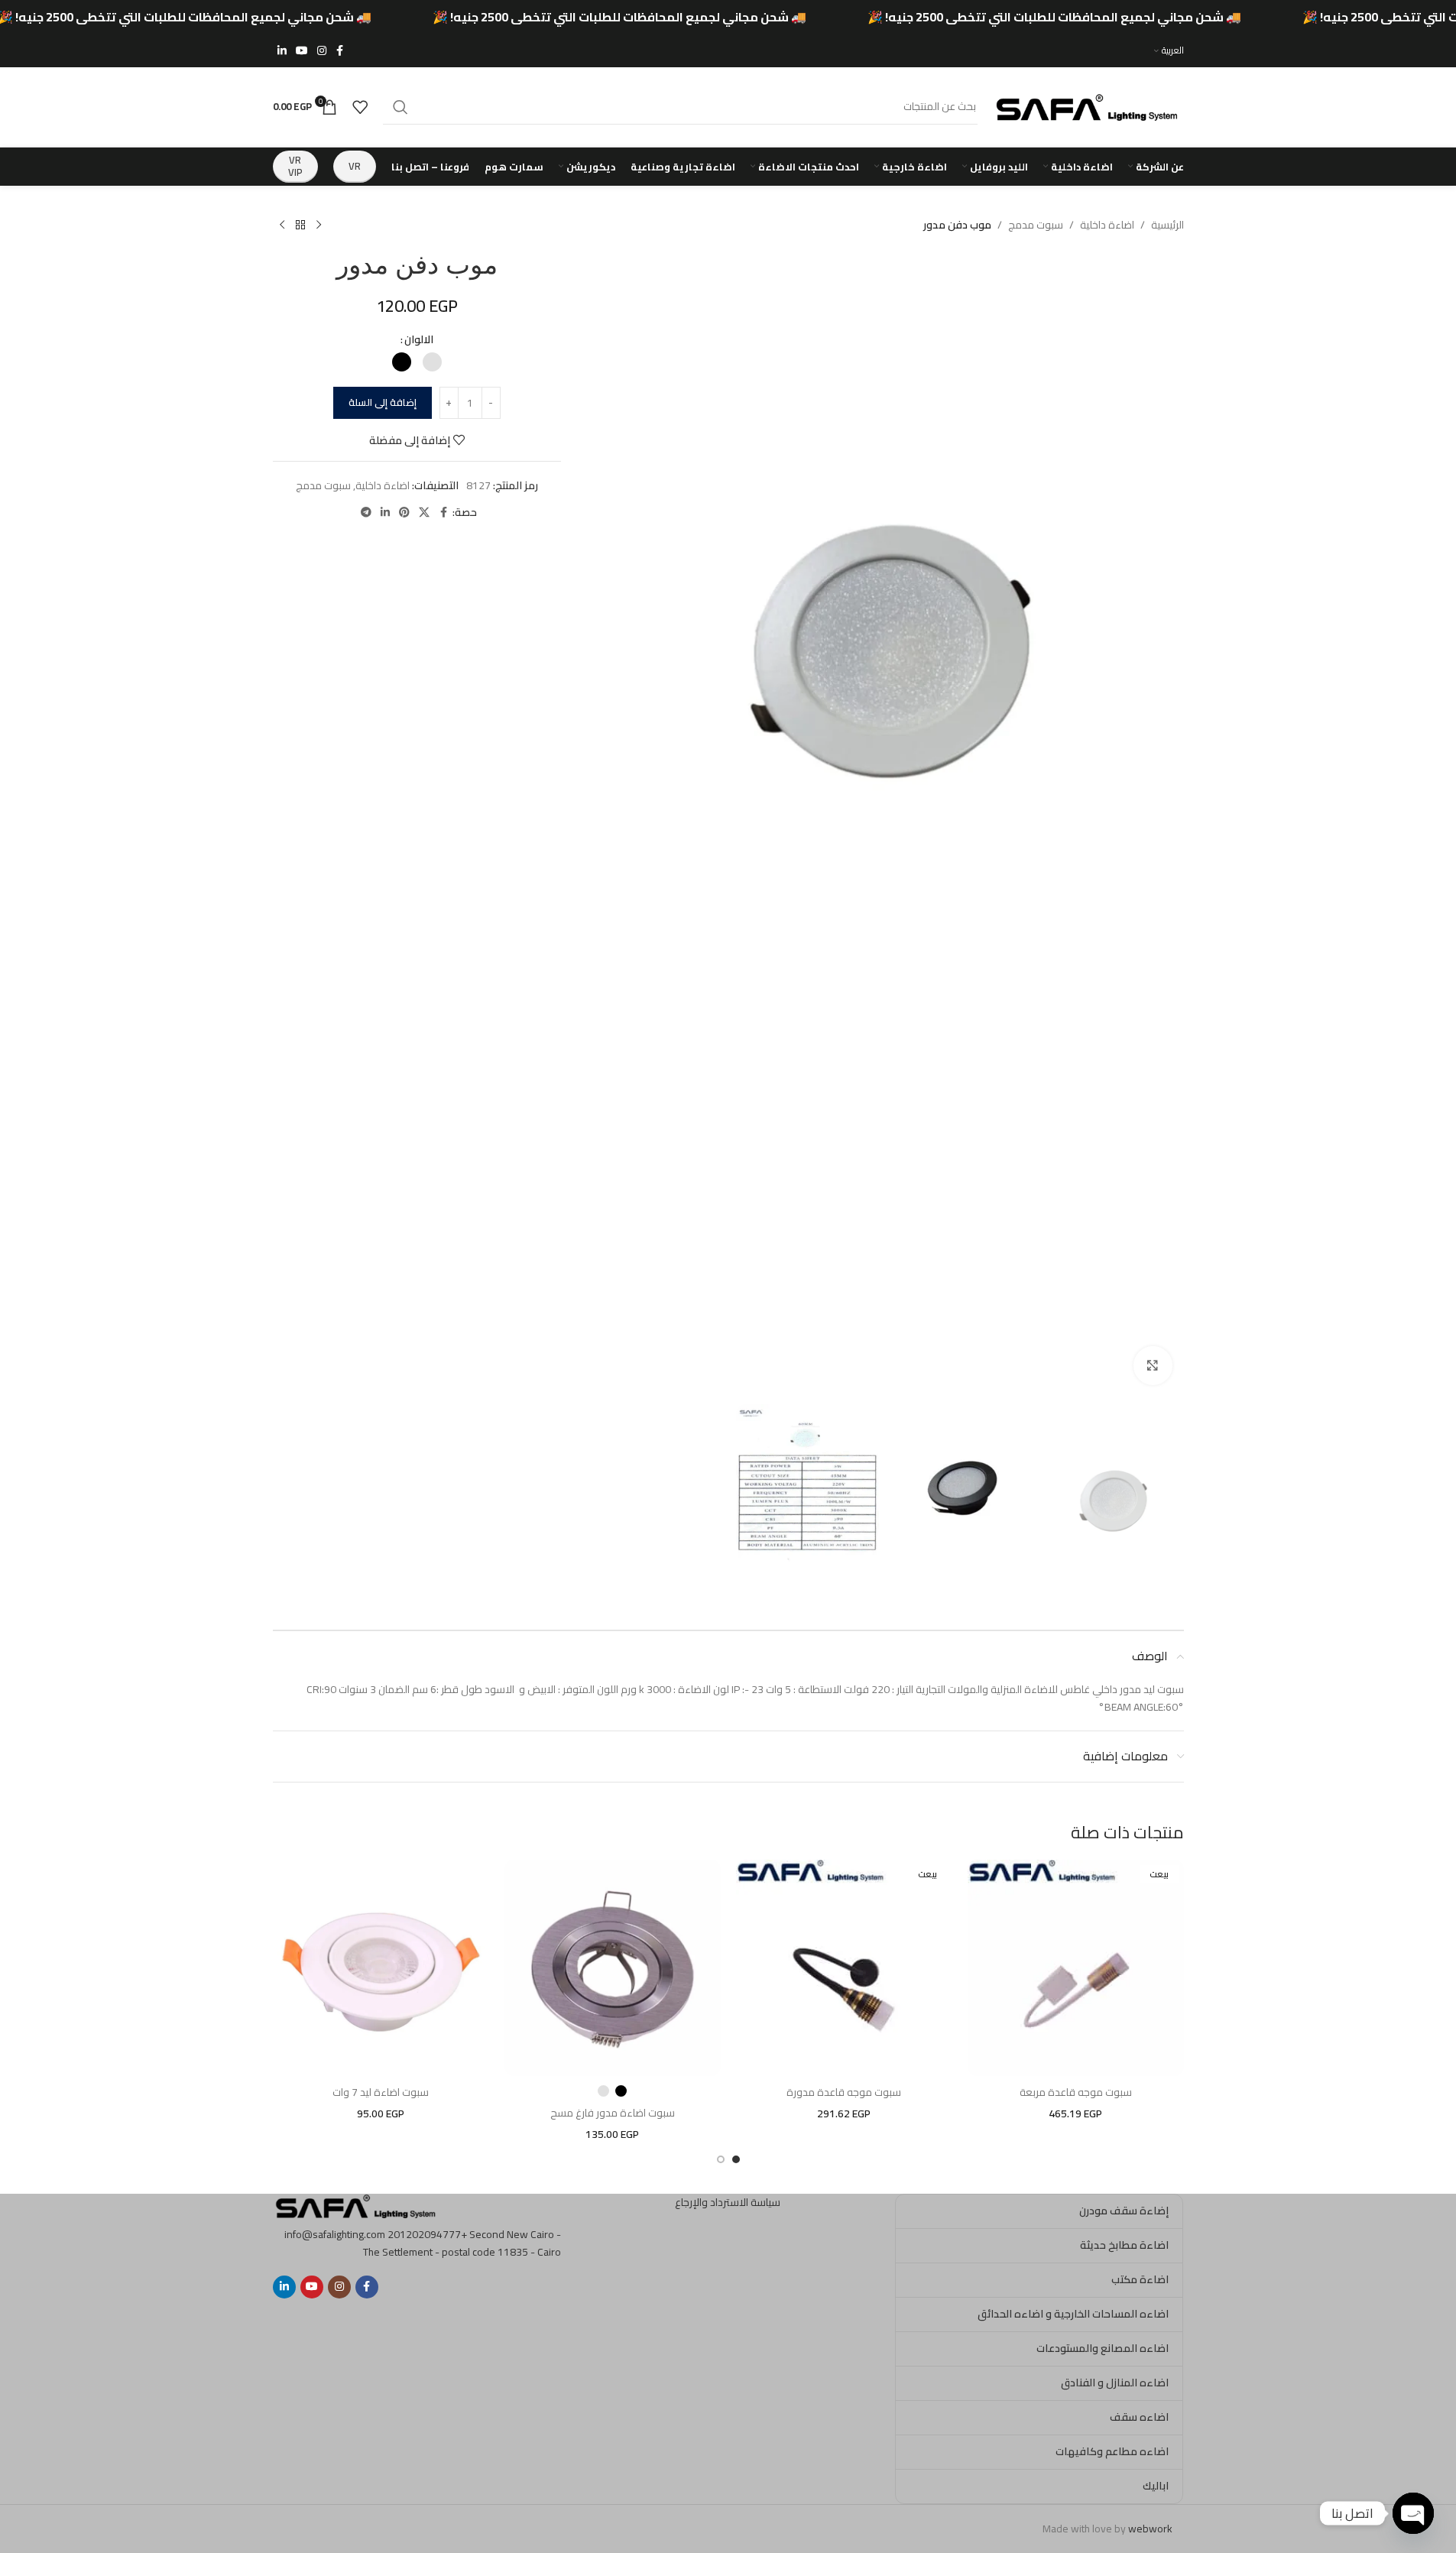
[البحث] (400, 107)
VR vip (295, 166)
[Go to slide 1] (736, 2159)
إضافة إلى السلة (383, 402)
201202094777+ (427, 2234)
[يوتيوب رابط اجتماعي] (302, 51)
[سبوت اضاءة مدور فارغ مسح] (613, 1968)
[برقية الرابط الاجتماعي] (366, 513)
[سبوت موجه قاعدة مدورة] (844, 1968)
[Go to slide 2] (721, 2159)
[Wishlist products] (360, 107)
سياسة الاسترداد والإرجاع (728, 2202)
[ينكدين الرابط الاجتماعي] (282, 51)
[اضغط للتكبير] (1153, 1365)
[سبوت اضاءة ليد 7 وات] (381, 1968)
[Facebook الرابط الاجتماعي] (340, 51)
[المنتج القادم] (282, 225)
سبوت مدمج (1036, 225)
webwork (1150, 2529)
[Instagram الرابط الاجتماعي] (322, 51)
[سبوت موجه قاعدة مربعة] (1076, 1968)
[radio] (432, 362)
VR (355, 166)
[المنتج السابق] (319, 225)
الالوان (419, 339)
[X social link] (424, 513)
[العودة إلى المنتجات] (300, 225)
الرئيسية (1167, 225)
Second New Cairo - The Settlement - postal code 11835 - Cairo (462, 2243)
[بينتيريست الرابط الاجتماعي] (404, 513)
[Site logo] (1088, 105)
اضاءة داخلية (1107, 225)
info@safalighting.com (335, 2234)
